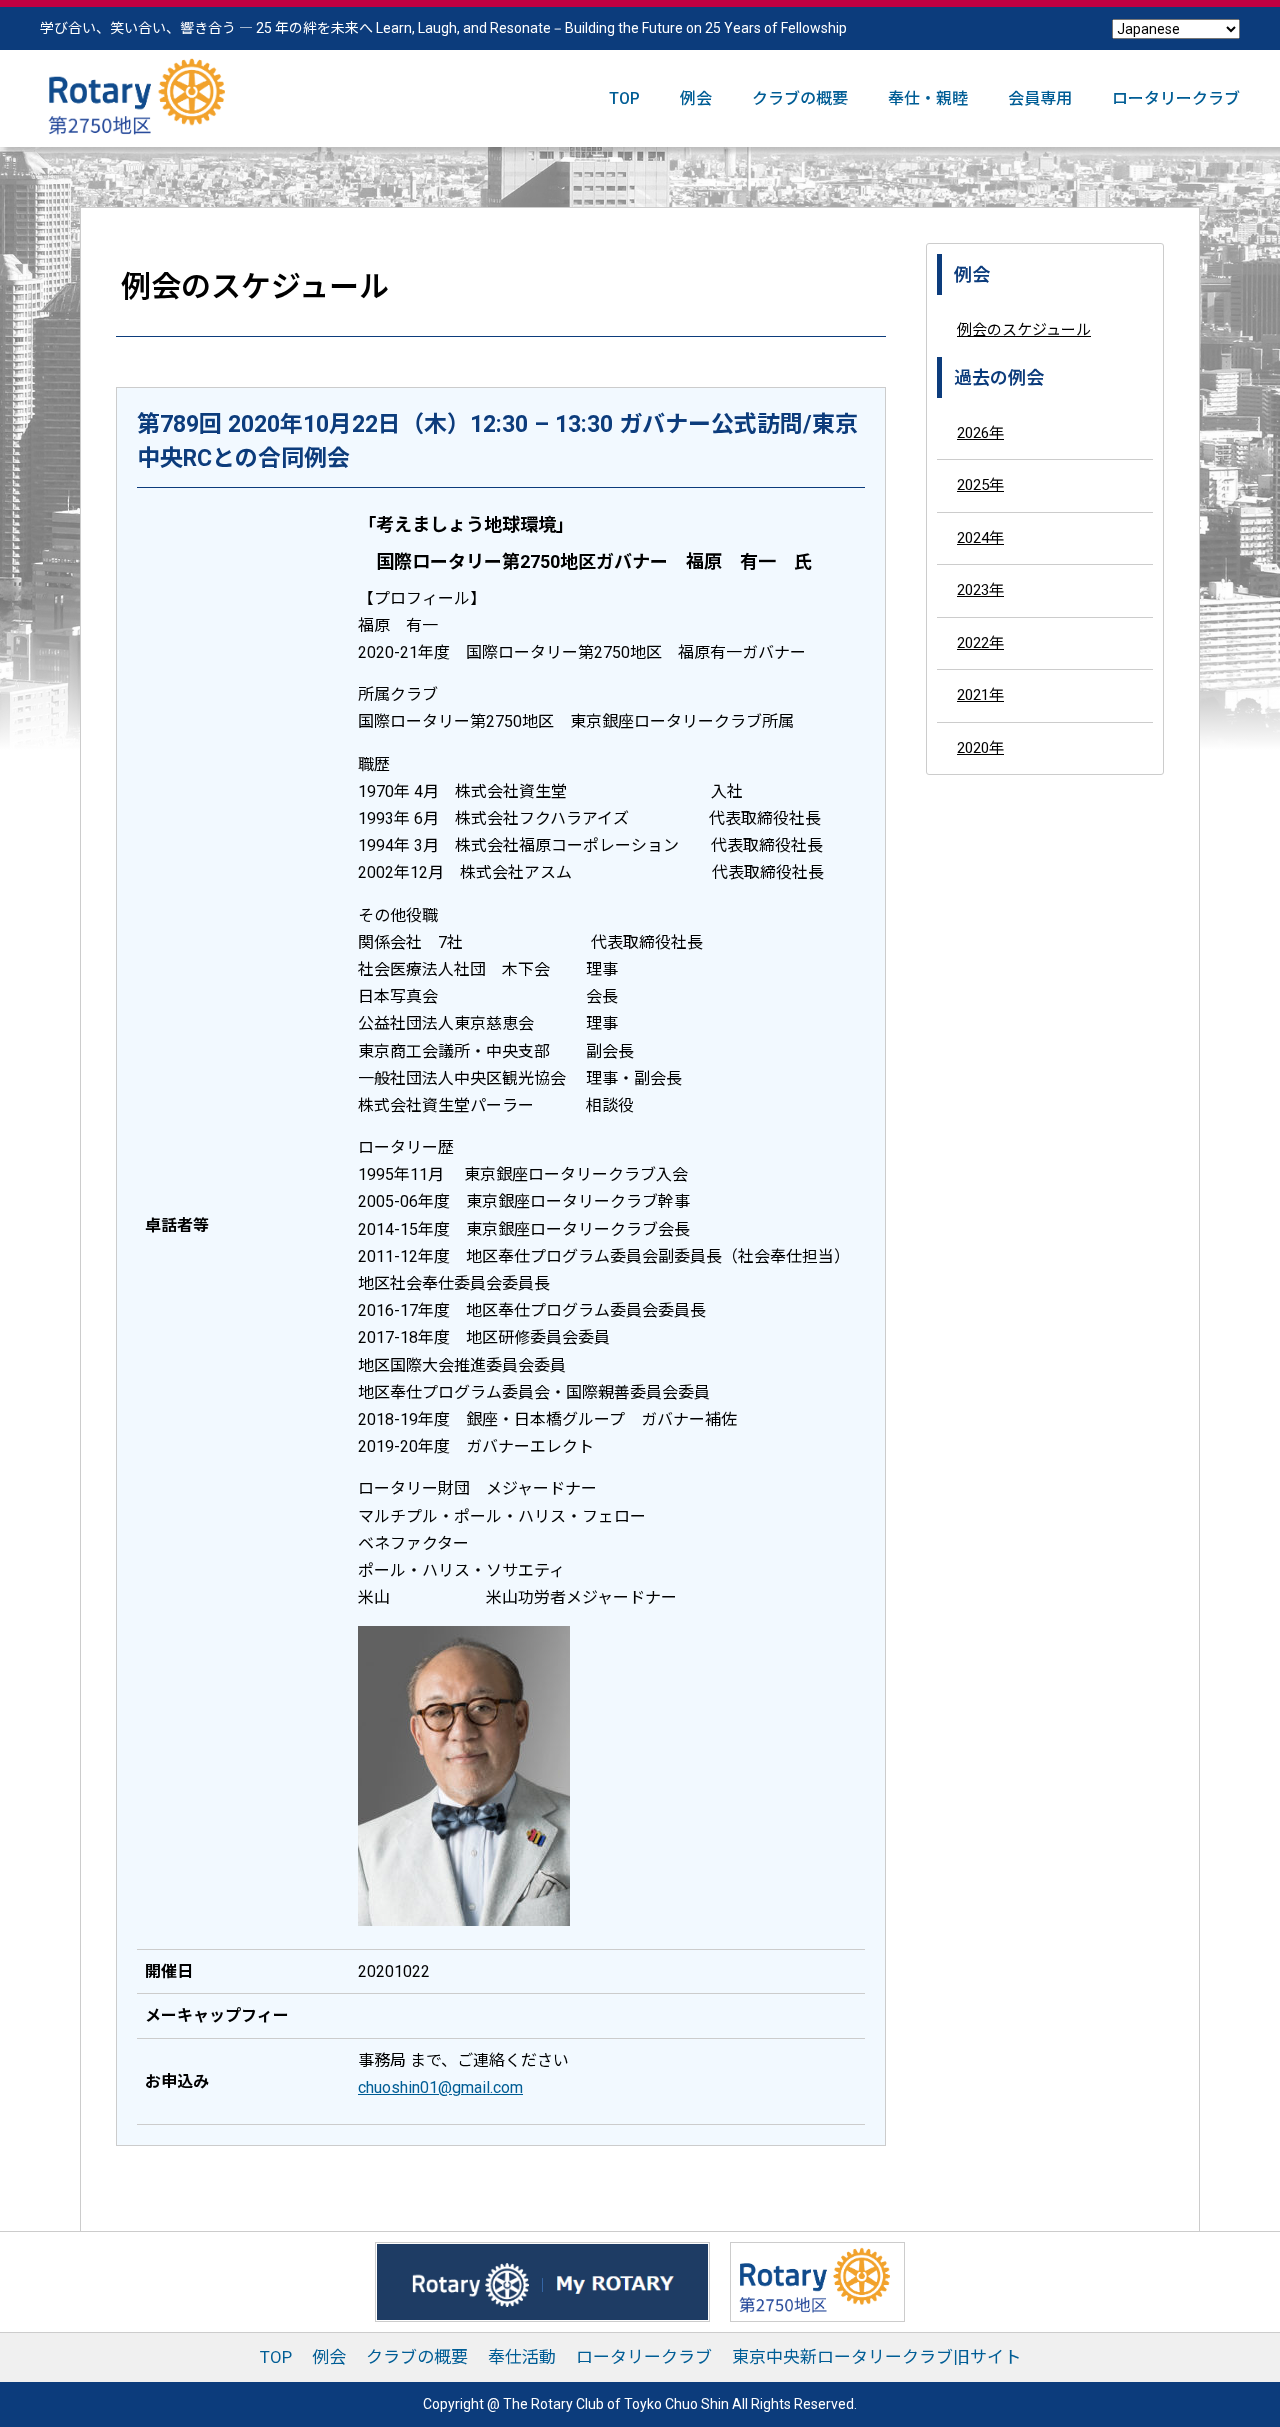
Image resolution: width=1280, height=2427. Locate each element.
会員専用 (1040, 98)
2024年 (980, 537)
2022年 (980, 642)
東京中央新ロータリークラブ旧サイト (876, 2357)
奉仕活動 (522, 2357)
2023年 (980, 590)
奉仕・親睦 (928, 98)
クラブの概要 (800, 98)
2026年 (980, 432)
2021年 (980, 695)
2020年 (980, 747)
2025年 (980, 485)
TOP (624, 98)
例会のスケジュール (1024, 330)
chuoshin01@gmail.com (440, 2087)
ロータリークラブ (1176, 98)
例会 (696, 98)
